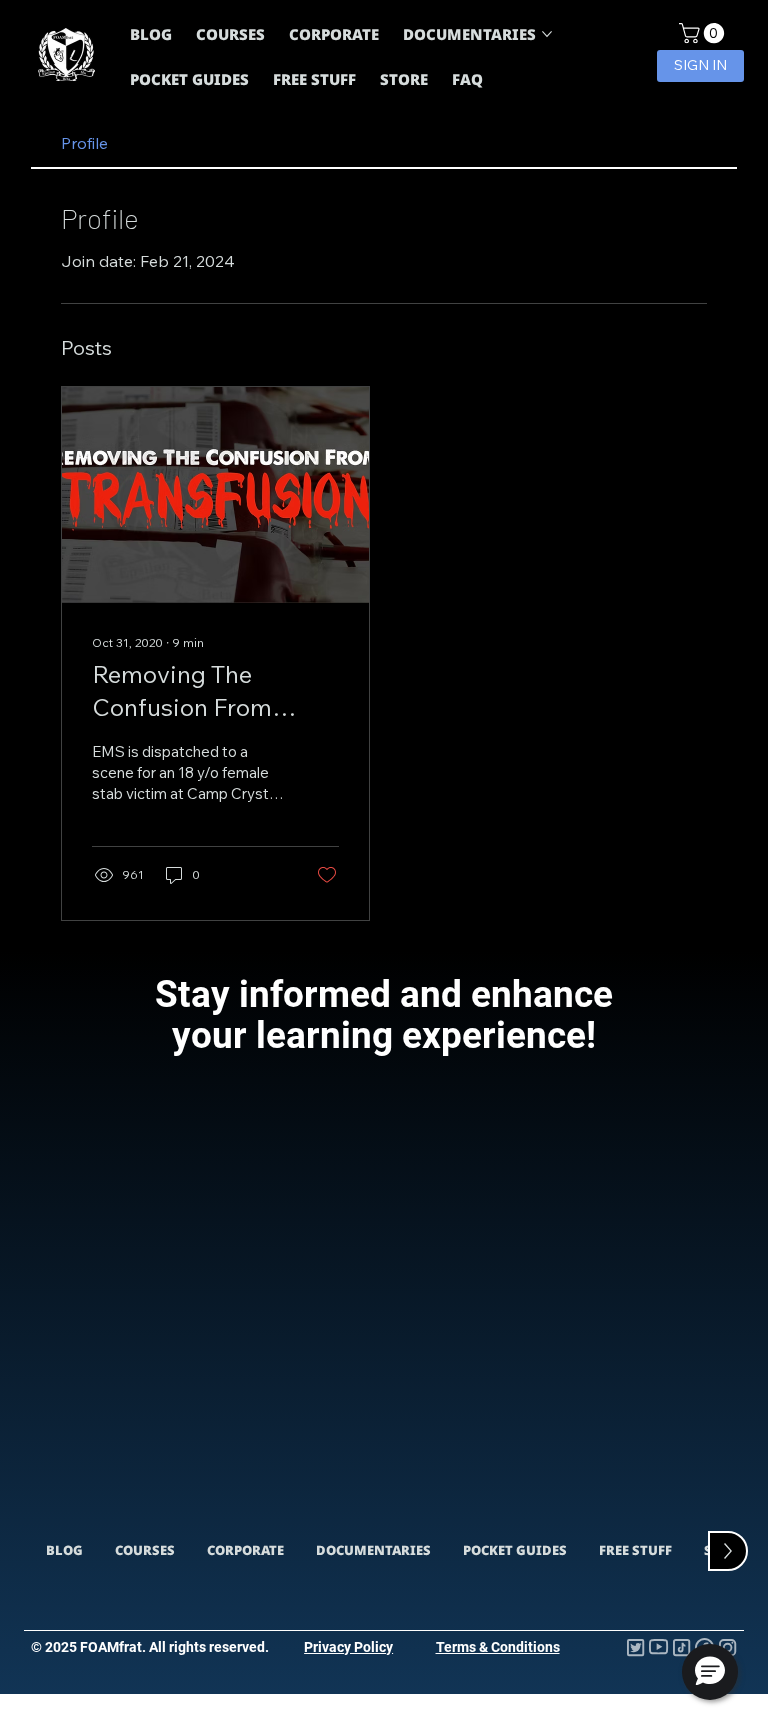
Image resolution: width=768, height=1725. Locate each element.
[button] (704, 33)
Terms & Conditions (498, 1647)
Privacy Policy (348, 1647)
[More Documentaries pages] (547, 34)
